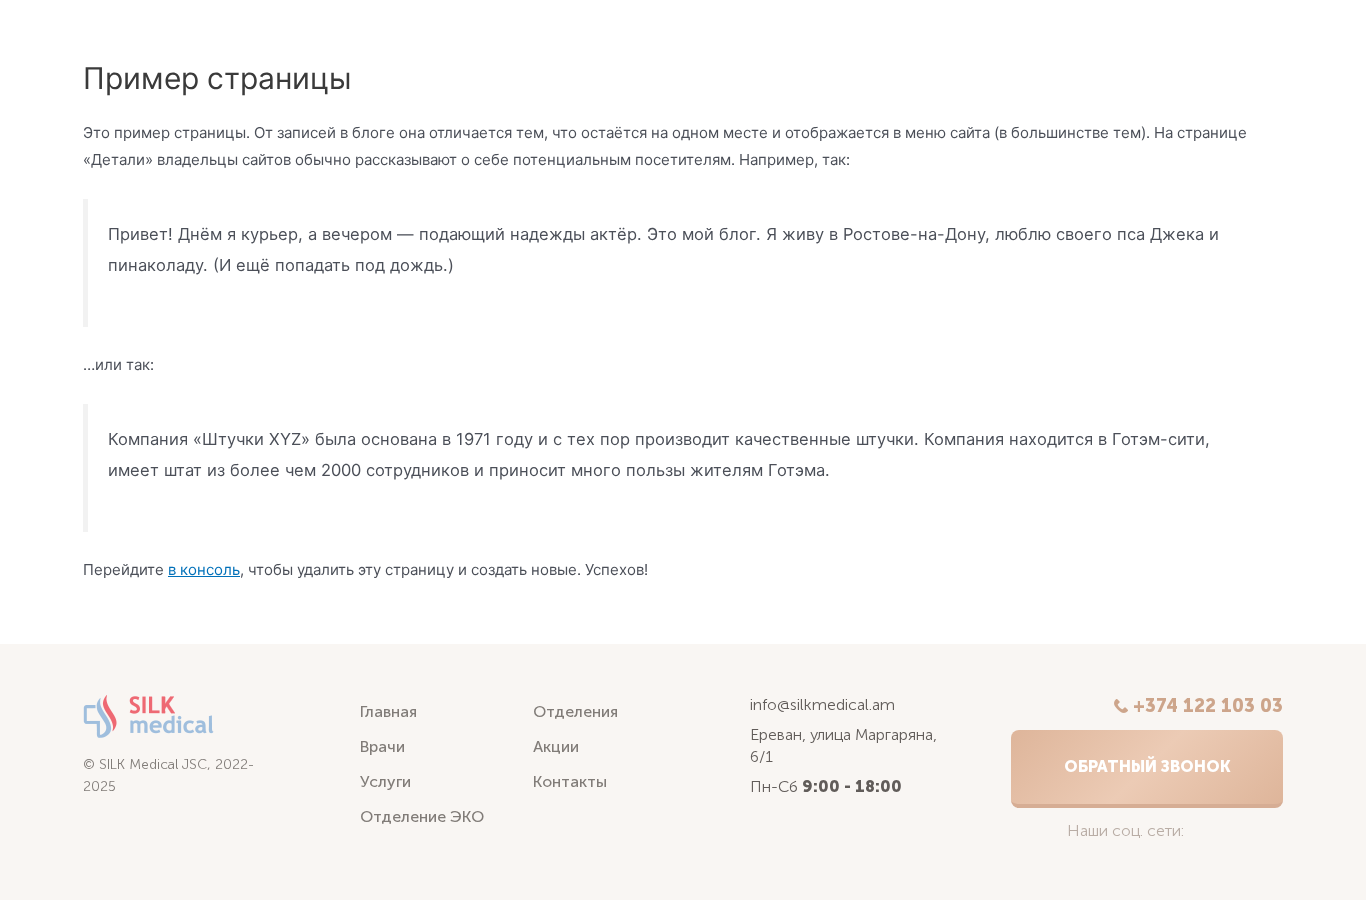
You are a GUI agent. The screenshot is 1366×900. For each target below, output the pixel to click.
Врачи (382, 746)
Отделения (575, 711)
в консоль (204, 569)
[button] (1147, 769)
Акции (556, 746)
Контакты (570, 781)
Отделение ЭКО (422, 816)
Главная (388, 711)
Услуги (385, 781)
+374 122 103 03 (1208, 706)
